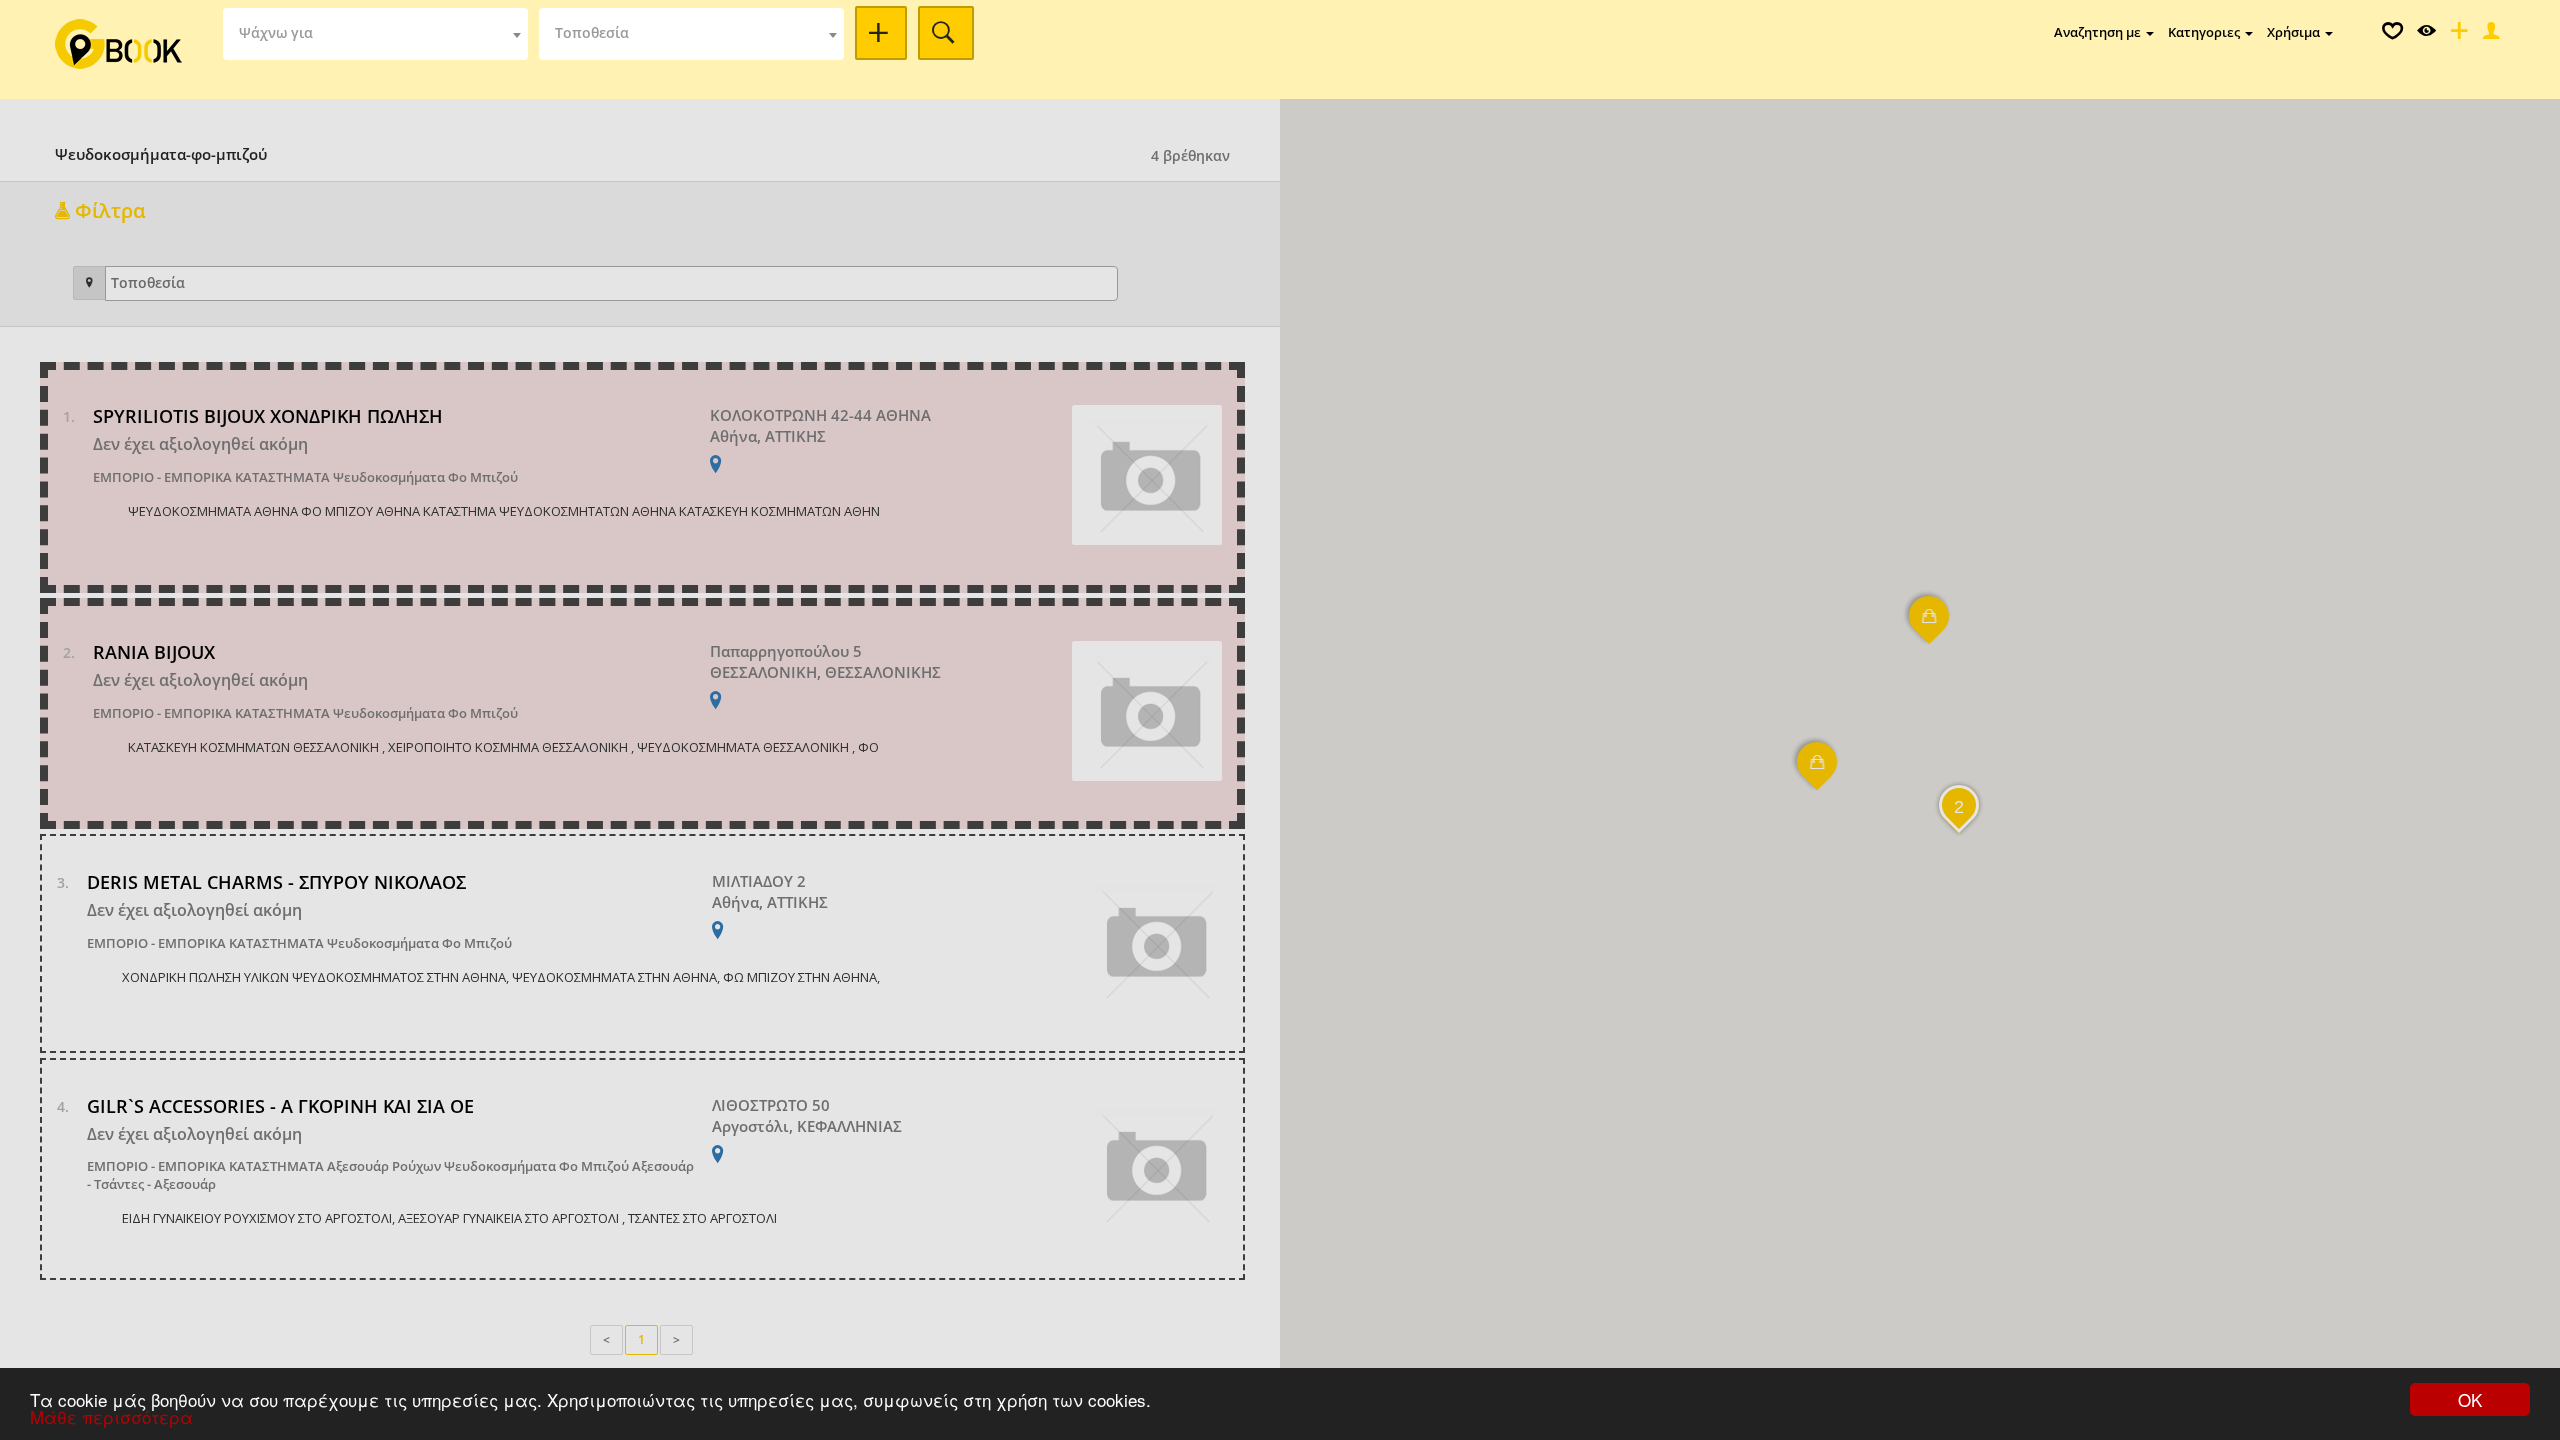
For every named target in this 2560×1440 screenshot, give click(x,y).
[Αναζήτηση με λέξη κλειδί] (881, 33)
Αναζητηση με (2099, 32)
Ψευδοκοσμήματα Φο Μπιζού (425, 477)
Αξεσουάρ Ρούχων (384, 1166)
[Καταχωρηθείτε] (2457, 35)
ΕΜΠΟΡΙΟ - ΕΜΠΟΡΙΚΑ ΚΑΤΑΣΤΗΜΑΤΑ (211, 477)
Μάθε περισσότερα (111, 1416)
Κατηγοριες (2205, 32)
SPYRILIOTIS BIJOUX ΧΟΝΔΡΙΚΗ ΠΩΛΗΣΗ (268, 416)
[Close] (2489, 35)
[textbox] (375, 34)
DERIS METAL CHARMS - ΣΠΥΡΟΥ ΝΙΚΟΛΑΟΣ (276, 882)
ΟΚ (2470, 1399)
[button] (1930, 629)
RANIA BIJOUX (154, 652)
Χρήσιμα (2295, 32)
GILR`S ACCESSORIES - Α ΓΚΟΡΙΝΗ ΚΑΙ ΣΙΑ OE (280, 1106)
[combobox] (375, 34)
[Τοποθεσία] (89, 283)
